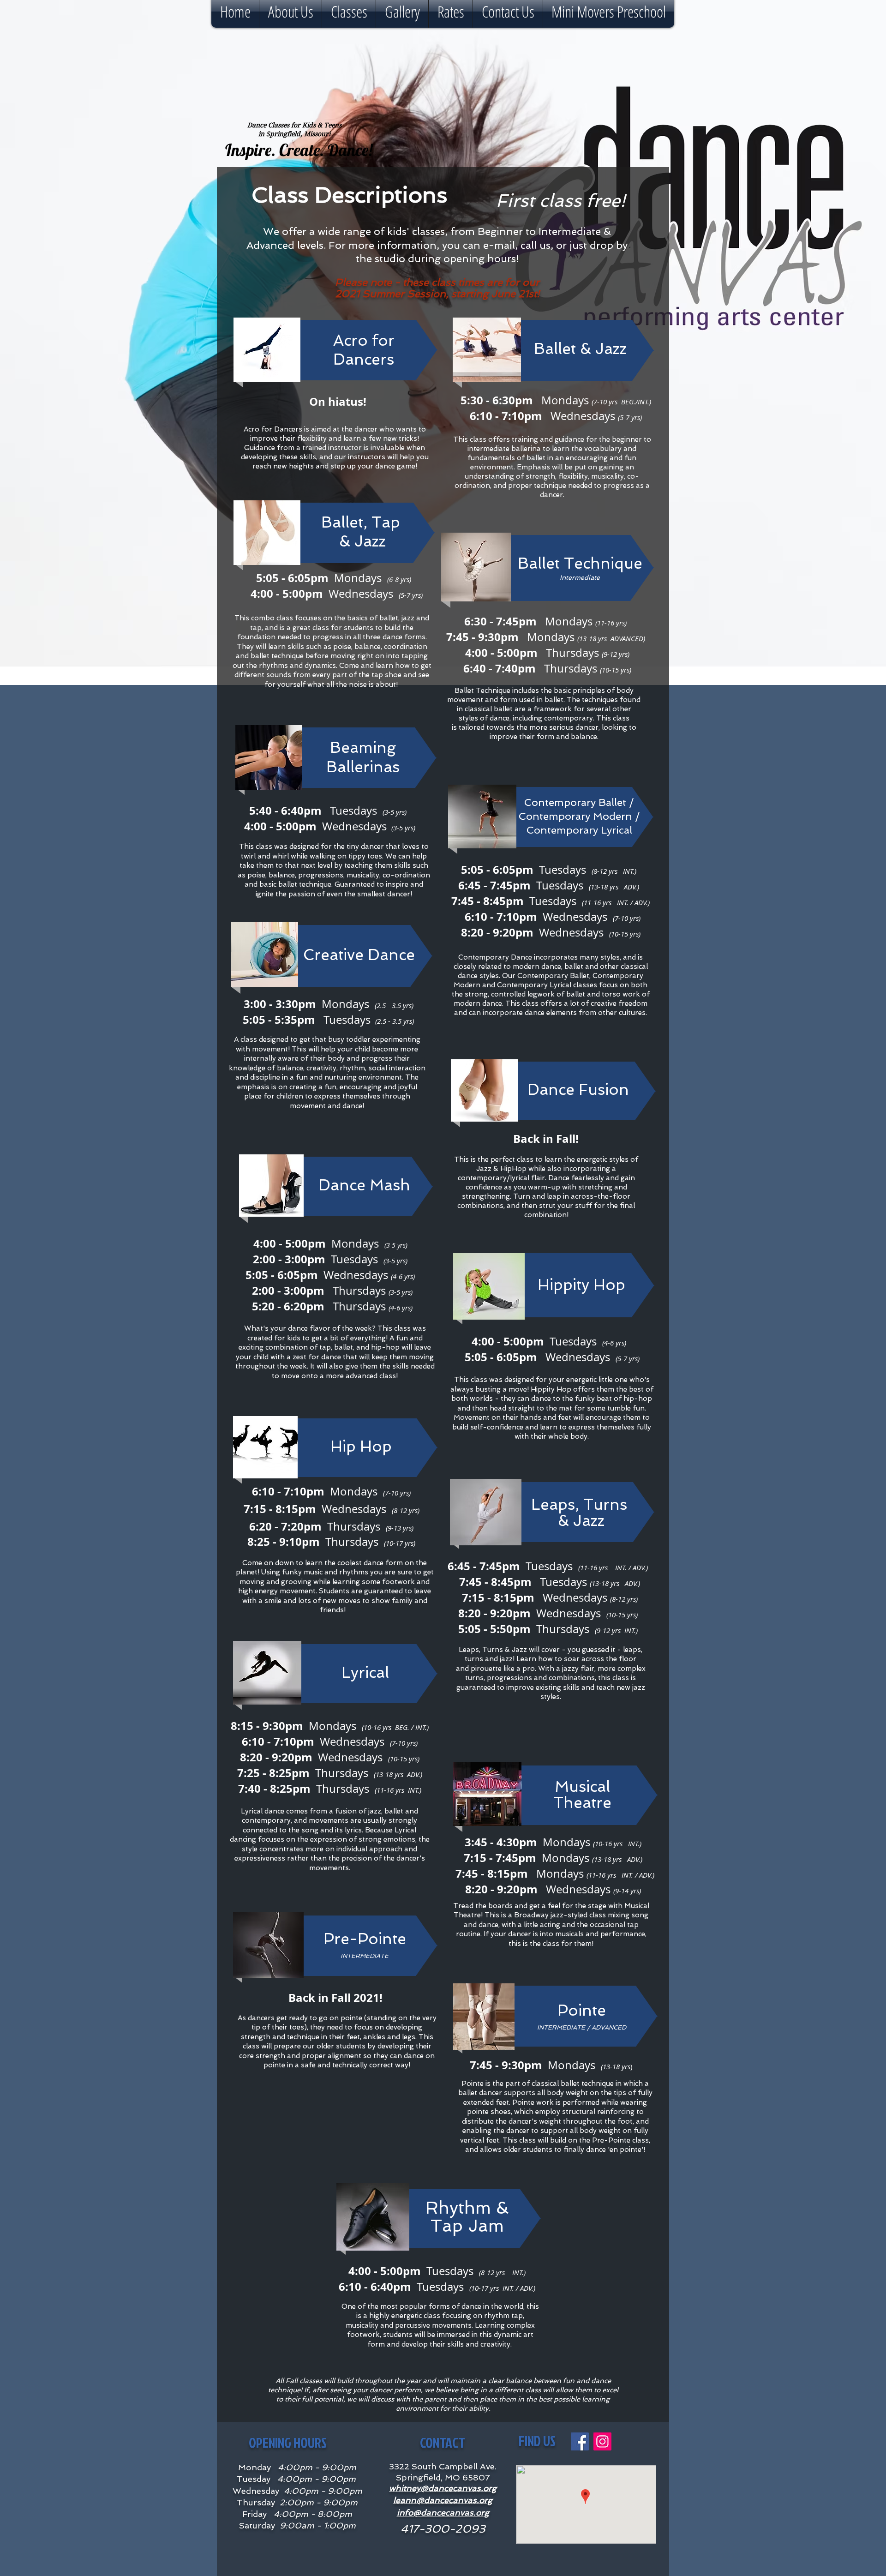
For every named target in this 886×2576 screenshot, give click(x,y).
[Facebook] (580, 2441)
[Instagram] (602, 2441)
